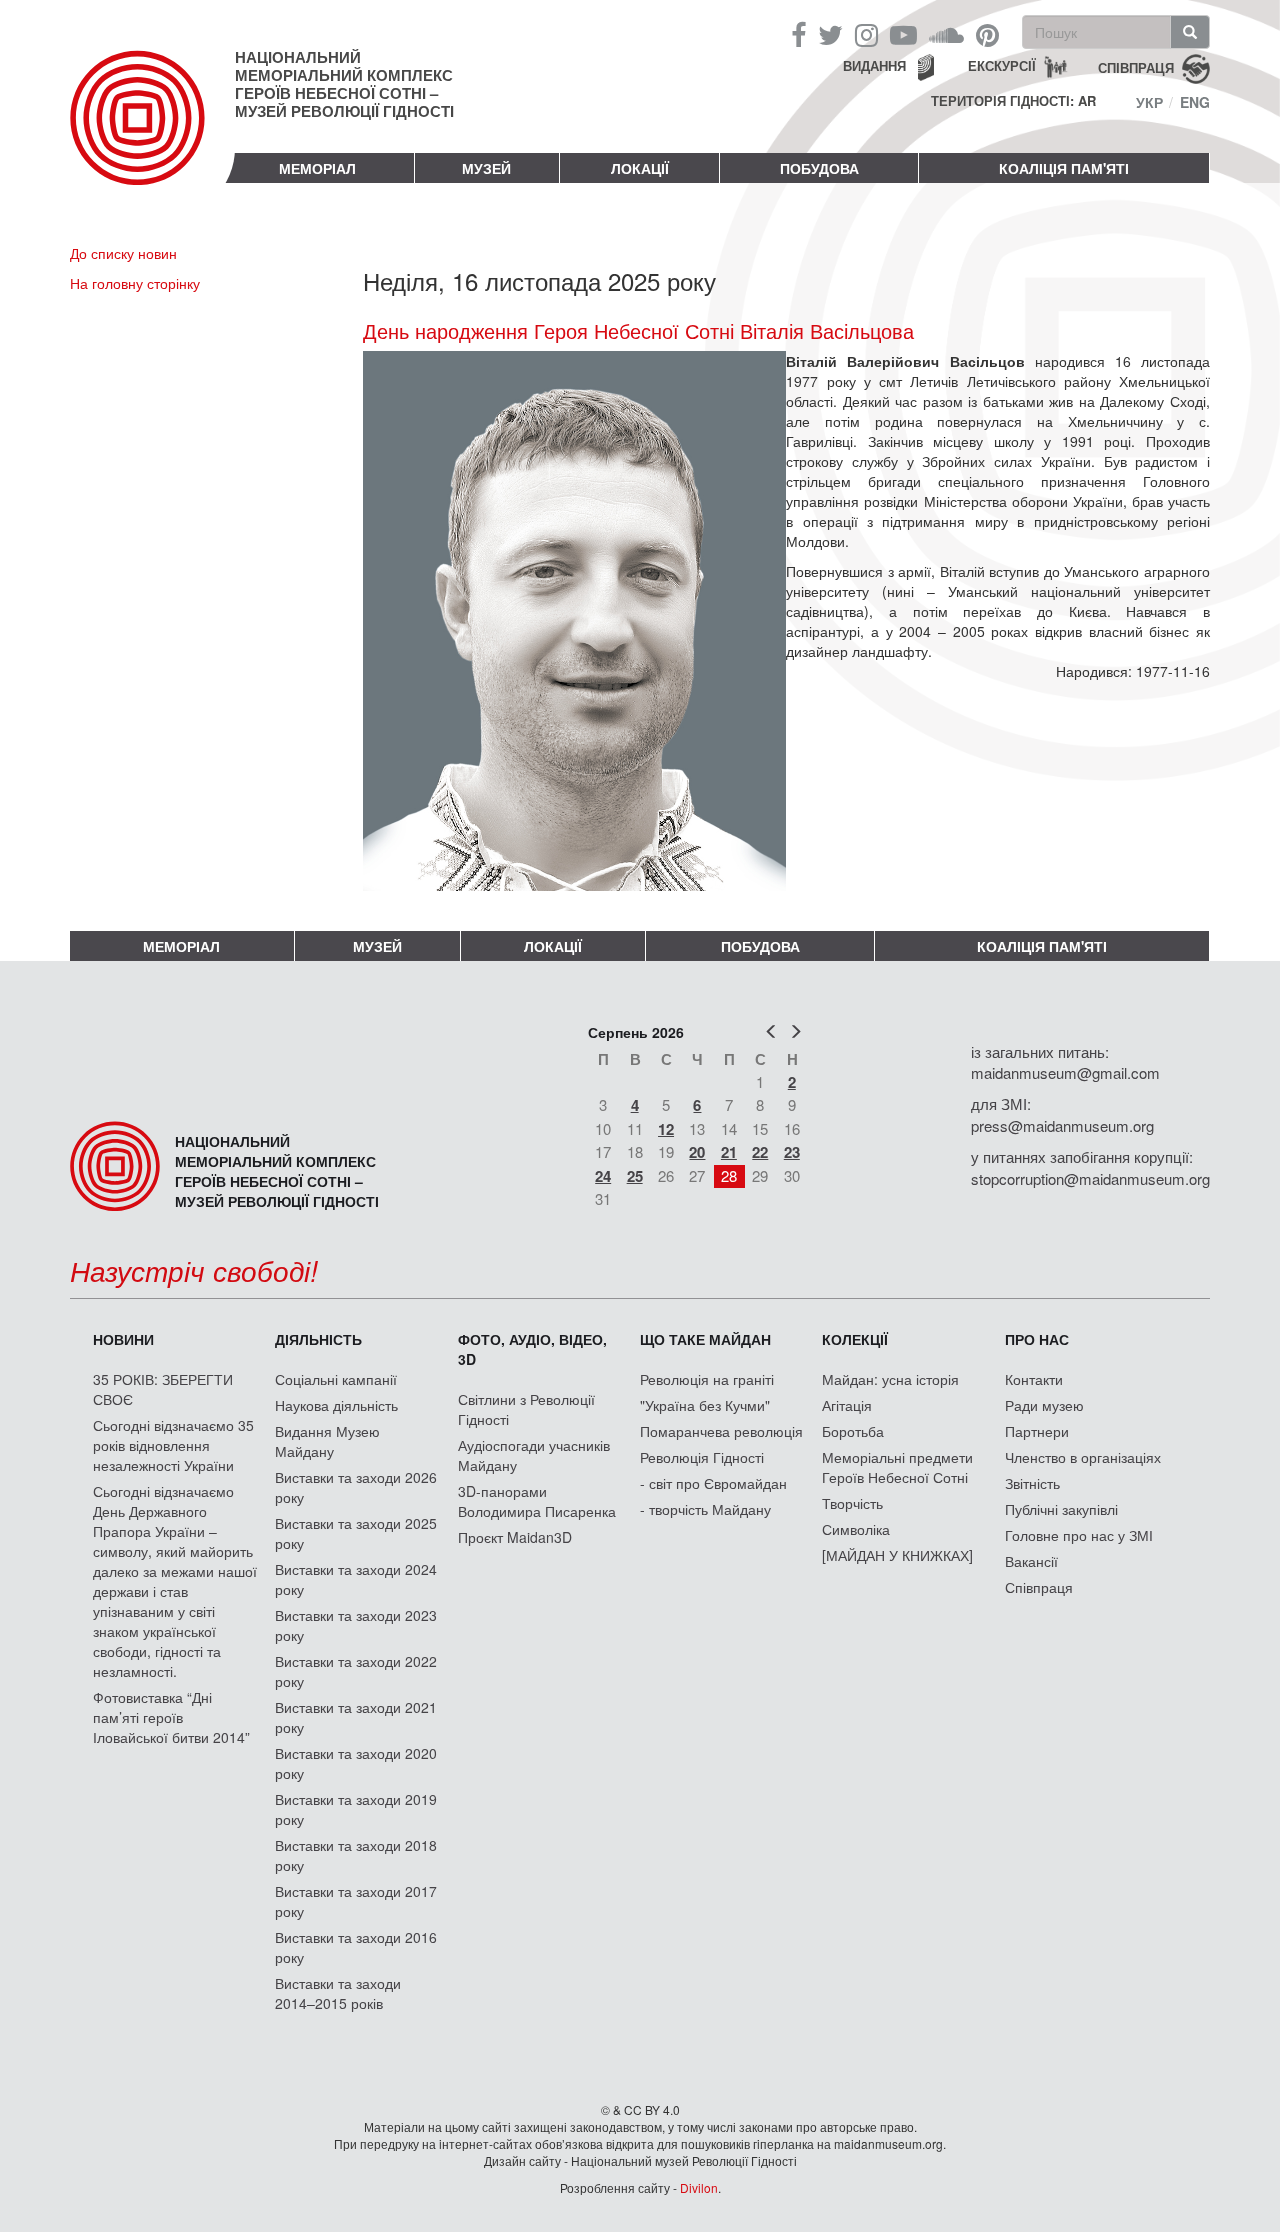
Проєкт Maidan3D (515, 1537)
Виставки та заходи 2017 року (356, 1901)
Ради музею (1044, 1405)
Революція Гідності (702, 1457)
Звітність (1032, 1483)
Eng (1195, 102)
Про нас (1037, 1339)
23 (792, 1152)
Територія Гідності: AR (1013, 101)
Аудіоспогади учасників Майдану (534, 1455)
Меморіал (317, 168)
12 (666, 1129)
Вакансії (1031, 1561)
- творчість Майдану (705, 1509)
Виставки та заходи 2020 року (356, 1763)
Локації (640, 168)
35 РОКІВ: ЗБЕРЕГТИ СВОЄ (163, 1389)
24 (603, 1176)
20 (697, 1152)
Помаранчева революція (721, 1431)
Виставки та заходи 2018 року (356, 1855)
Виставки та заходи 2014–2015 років (338, 1993)
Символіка (856, 1529)
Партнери (1037, 1431)
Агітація (847, 1405)
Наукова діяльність (336, 1405)
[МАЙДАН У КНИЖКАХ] (897, 1555)
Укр (1149, 102)
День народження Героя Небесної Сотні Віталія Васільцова (638, 331)
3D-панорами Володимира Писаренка (537, 1501)
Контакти (1034, 1379)
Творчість (852, 1503)
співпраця (1136, 66)
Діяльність (318, 1339)
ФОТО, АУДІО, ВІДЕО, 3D (532, 1349)
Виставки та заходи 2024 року (356, 1579)
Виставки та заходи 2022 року (356, 1671)
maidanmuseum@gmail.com (1065, 1072)
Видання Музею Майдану (327, 1441)
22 (760, 1152)
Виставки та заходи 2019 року (356, 1809)
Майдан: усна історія (890, 1379)
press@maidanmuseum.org (1062, 1125)
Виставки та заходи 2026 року (356, 1487)
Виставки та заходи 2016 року (356, 1947)
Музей (486, 168)
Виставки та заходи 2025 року (356, 1533)
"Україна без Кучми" (705, 1405)
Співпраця (1039, 1587)
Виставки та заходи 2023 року (356, 1625)
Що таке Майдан (705, 1339)
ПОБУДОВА (819, 168)
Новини (123, 1339)
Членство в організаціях (1083, 1457)
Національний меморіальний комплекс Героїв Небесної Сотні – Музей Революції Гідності (344, 84)
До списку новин (123, 253)
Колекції (855, 1339)
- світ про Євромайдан (713, 1483)
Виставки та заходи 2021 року (356, 1717)
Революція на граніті (707, 1379)
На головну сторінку (135, 283)
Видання (874, 65)
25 (635, 1176)
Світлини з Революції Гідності (526, 1409)
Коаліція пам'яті (1064, 168)
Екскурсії (1002, 65)
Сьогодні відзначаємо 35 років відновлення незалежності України (173, 1445)
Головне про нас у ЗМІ (1079, 1535)
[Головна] (152, 134)
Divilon (699, 2187)
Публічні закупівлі (1061, 1509)
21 (729, 1152)
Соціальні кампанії (336, 1379)
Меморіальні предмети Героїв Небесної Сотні (897, 1467)
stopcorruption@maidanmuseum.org (1090, 1178)
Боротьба (853, 1431)
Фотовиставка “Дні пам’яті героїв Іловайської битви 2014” (171, 1717)
